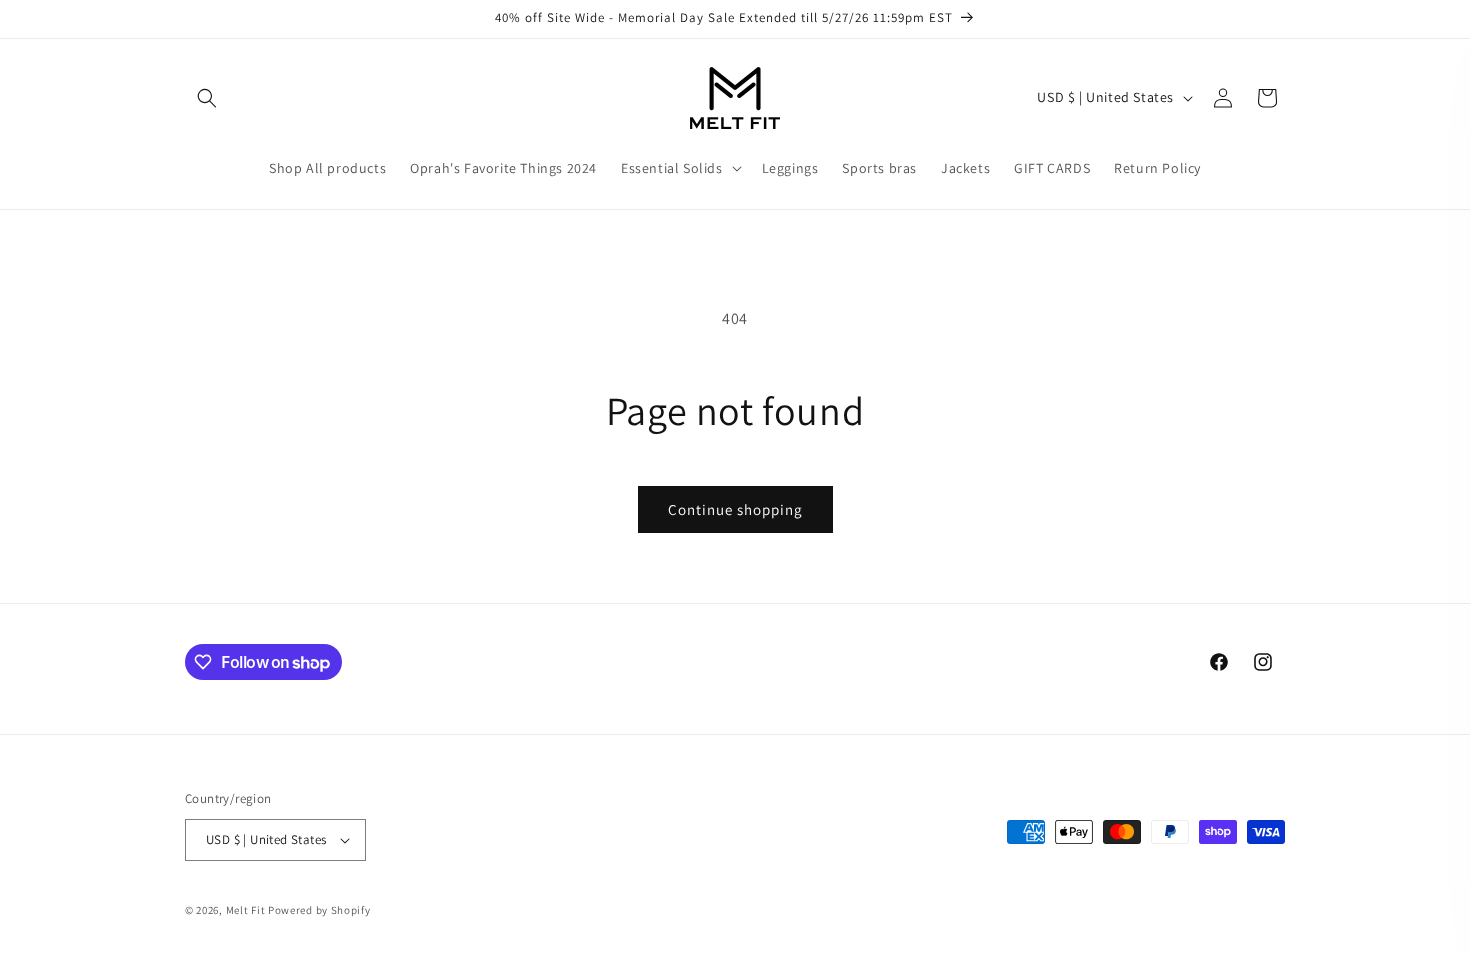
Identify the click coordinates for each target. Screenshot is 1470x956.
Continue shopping (735, 509)
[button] (207, 98)
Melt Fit (246, 910)
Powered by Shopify (319, 910)
